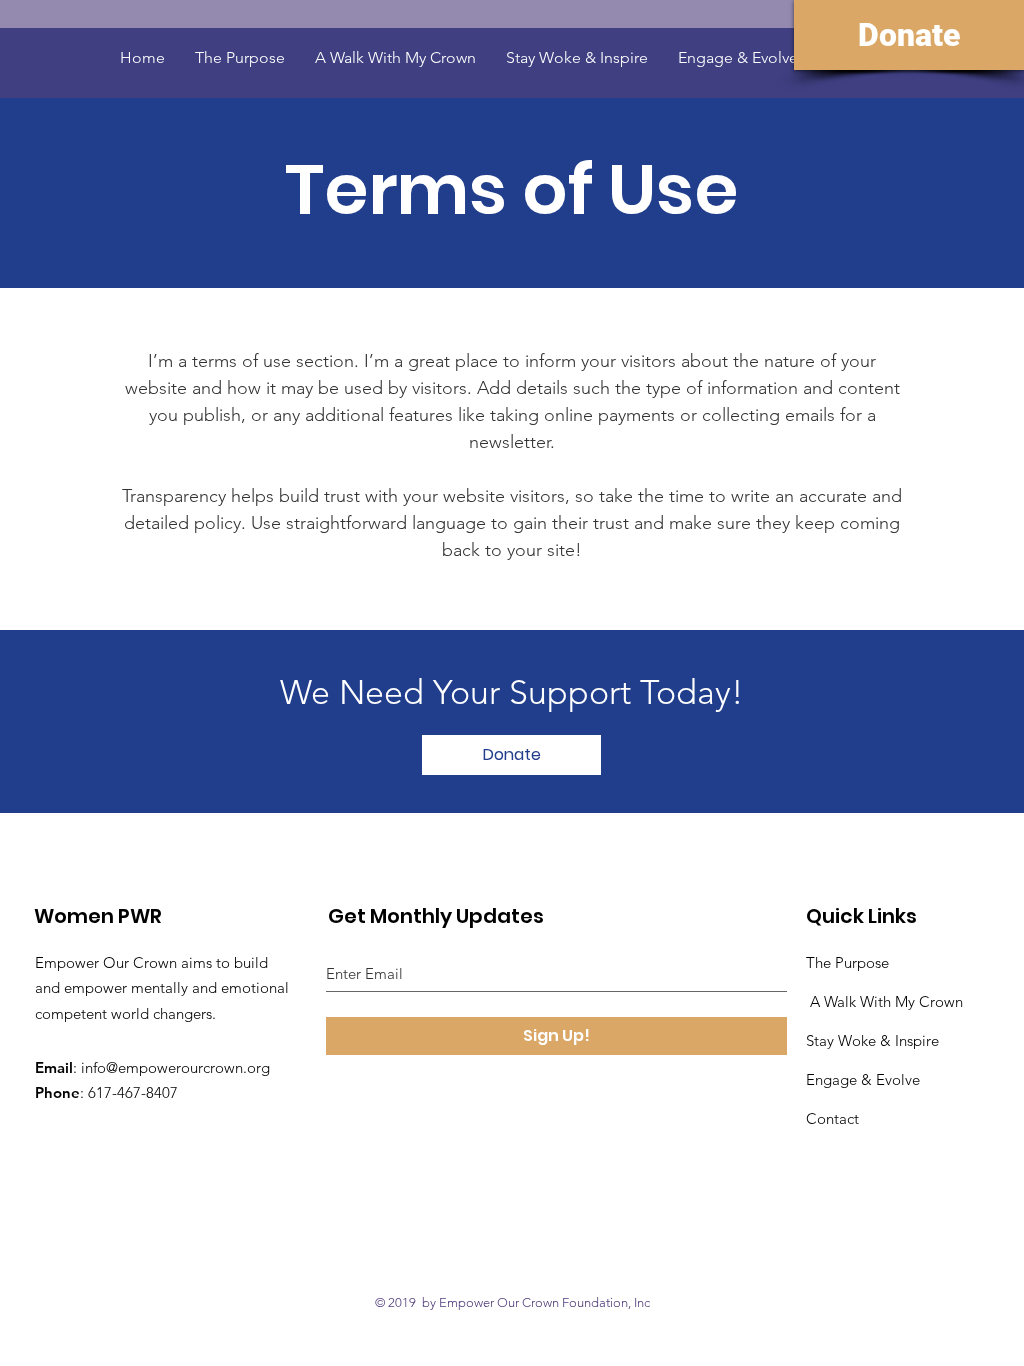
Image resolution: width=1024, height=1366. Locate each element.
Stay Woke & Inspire (872, 1040)
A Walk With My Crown (886, 1001)
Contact (832, 1118)
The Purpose (847, 962)
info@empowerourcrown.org (175, 1067)
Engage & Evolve (865, 1079)
